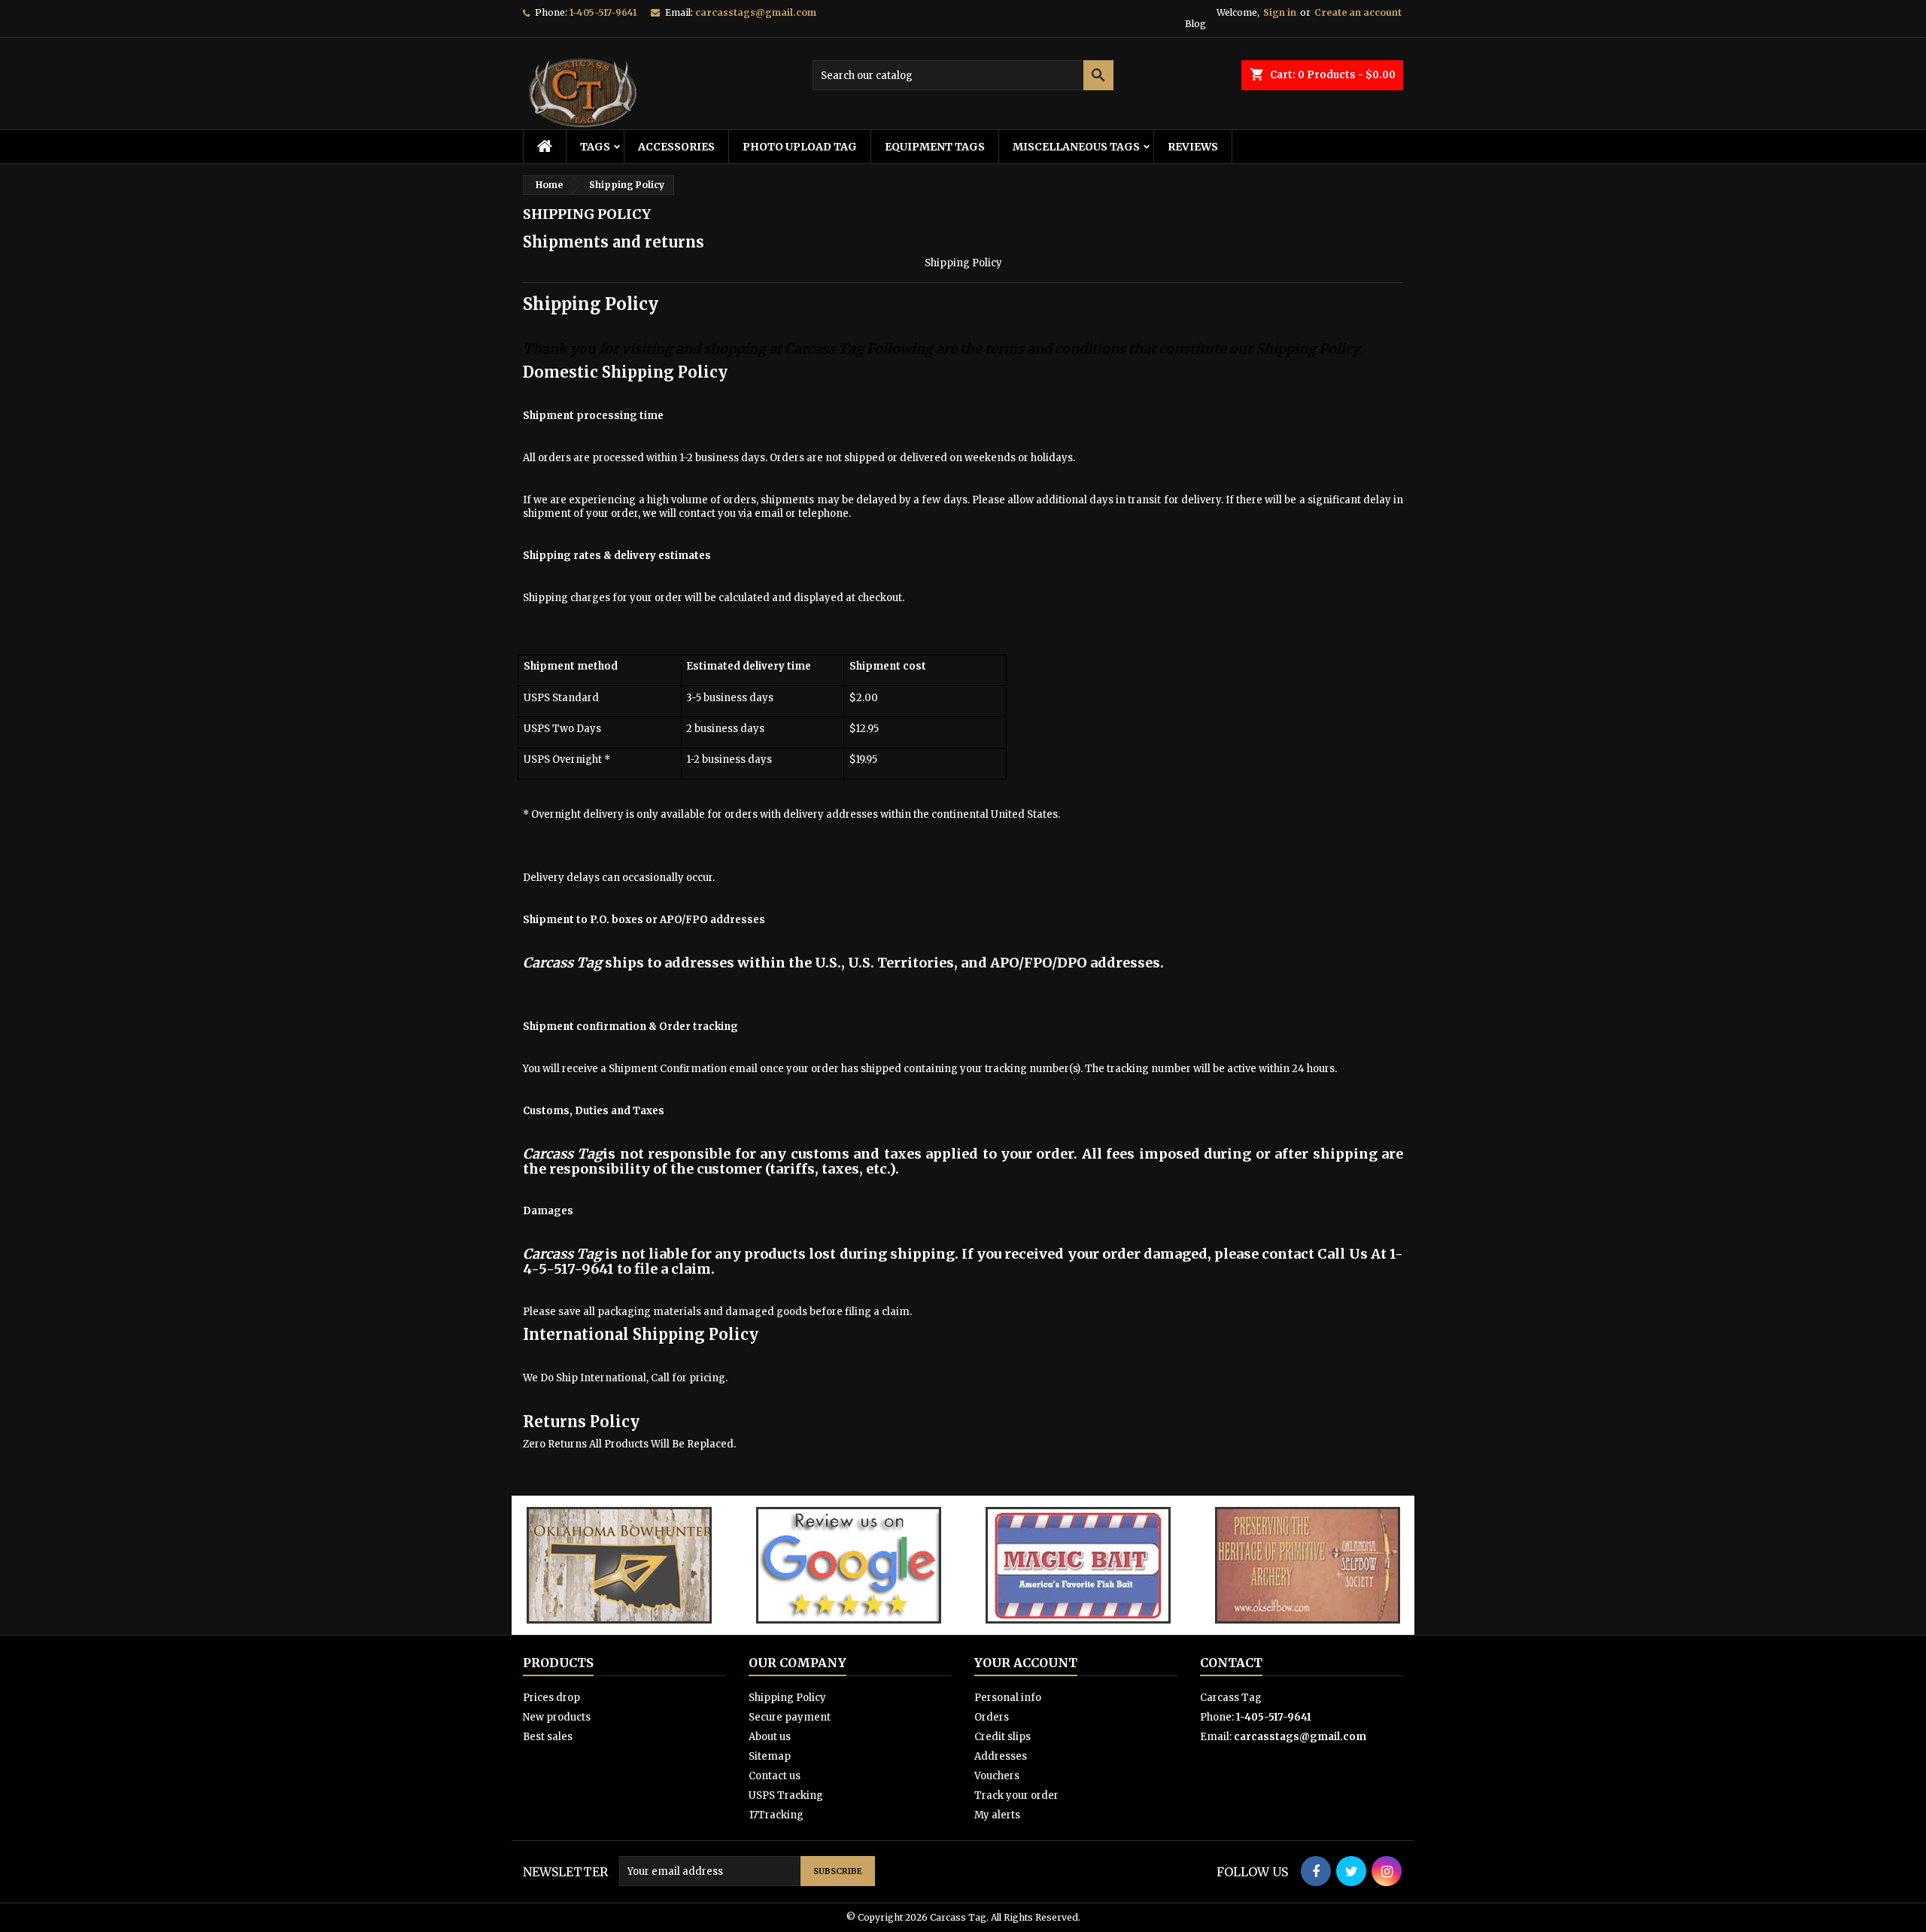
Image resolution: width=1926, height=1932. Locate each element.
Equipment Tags (935, 147)
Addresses (1001, 1756)
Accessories (676, 147)
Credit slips (1002, 1737)
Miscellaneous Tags (1076, 147)
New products (557, 1717)
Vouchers (997, 1776)
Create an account (1358, 12)
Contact (1231, 1663)
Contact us (775, 1776)
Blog (1195, 24)
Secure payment (790, 1717)
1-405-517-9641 (603, 12)
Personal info (1008, 1698)
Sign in (1280, 12)
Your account (1026, 1663)
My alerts (997, 1815)
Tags (595, 147)
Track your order (1016, 1795)
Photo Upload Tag (800, 147)
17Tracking (776, 1815)
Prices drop (551, 1698)
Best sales (548, 1737)
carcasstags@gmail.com (756, 12)
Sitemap (770, 1756)
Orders (992, 1717)
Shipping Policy (787, 1698)
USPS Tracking (786, 1795)
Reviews (1193, 147)
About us (770, 1737)
